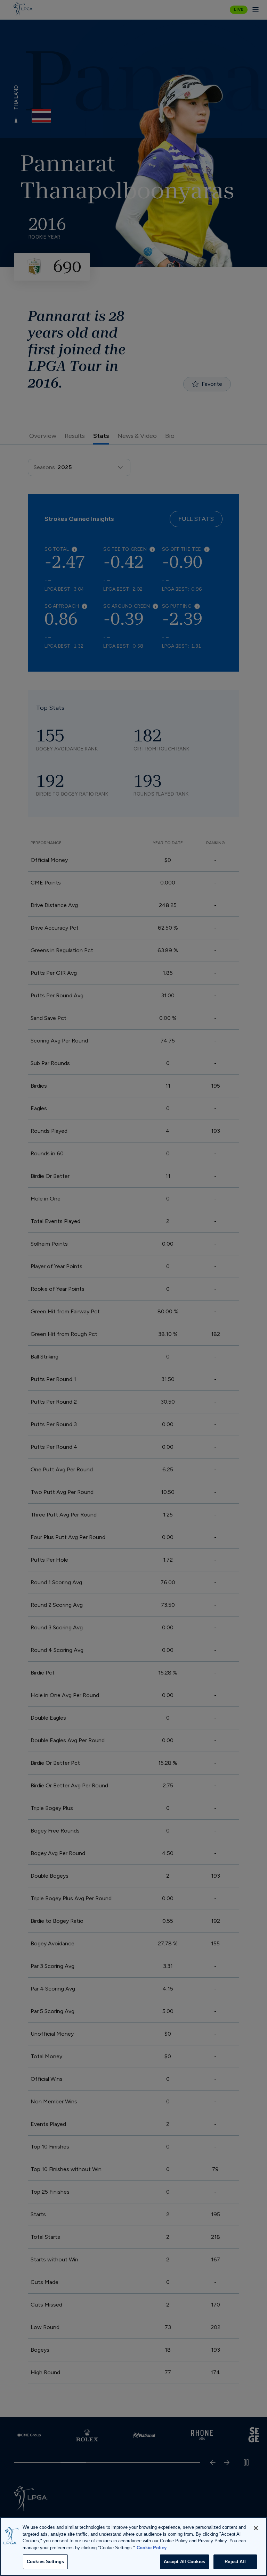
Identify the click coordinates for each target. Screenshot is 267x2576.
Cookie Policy (152, 2548)
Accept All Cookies (184, 2562)
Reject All (235, 2562)
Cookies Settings (45, 2562)
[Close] (256, 2528)
